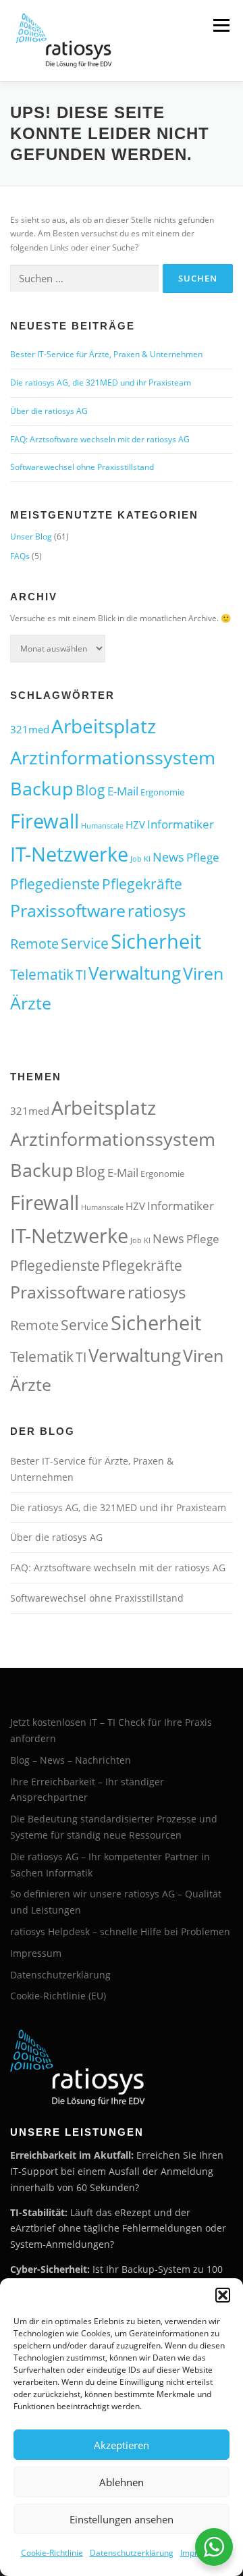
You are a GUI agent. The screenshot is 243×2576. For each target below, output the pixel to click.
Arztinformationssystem (113, 757)
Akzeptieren (122, 2445)
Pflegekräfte (142, 884)
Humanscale (102, 826)
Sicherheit (156, 941)
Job (136, 859)
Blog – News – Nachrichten (71, 1760)
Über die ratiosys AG (49, 411)
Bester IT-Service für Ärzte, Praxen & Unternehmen (106, 354)
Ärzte (31, 1003)
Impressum (36, 1953)
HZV (135, 824)
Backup (42, 788)
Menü (220, 25)
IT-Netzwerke (69, 854)
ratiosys (157, 911)
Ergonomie (162, 792)
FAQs (20, 556)
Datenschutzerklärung (132, 2553)
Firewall (45, 821)
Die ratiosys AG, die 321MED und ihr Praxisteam (101, 383)
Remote (34, 944)
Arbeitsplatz (104, 726)
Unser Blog (31, 536)
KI (147, 859)
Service (85, 943)
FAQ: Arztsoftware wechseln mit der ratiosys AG (100, 439)
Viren (203, 973)
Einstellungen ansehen (122, 2519)
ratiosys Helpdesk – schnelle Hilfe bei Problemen (120, 1931)
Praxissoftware (68, 910)
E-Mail (123, 791)
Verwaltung (135, 973)
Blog (90, 790)
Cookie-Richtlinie (52, 2553)
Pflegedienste (55, 884)
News (168, 857)
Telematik (42, 974)
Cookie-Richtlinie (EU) (58, 1996)
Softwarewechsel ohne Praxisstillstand (82, 467)
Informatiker (181, 824)
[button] (223, 2295)
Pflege (203, 857)
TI (81, 975)
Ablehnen (122, 2482)
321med (30, 729)
